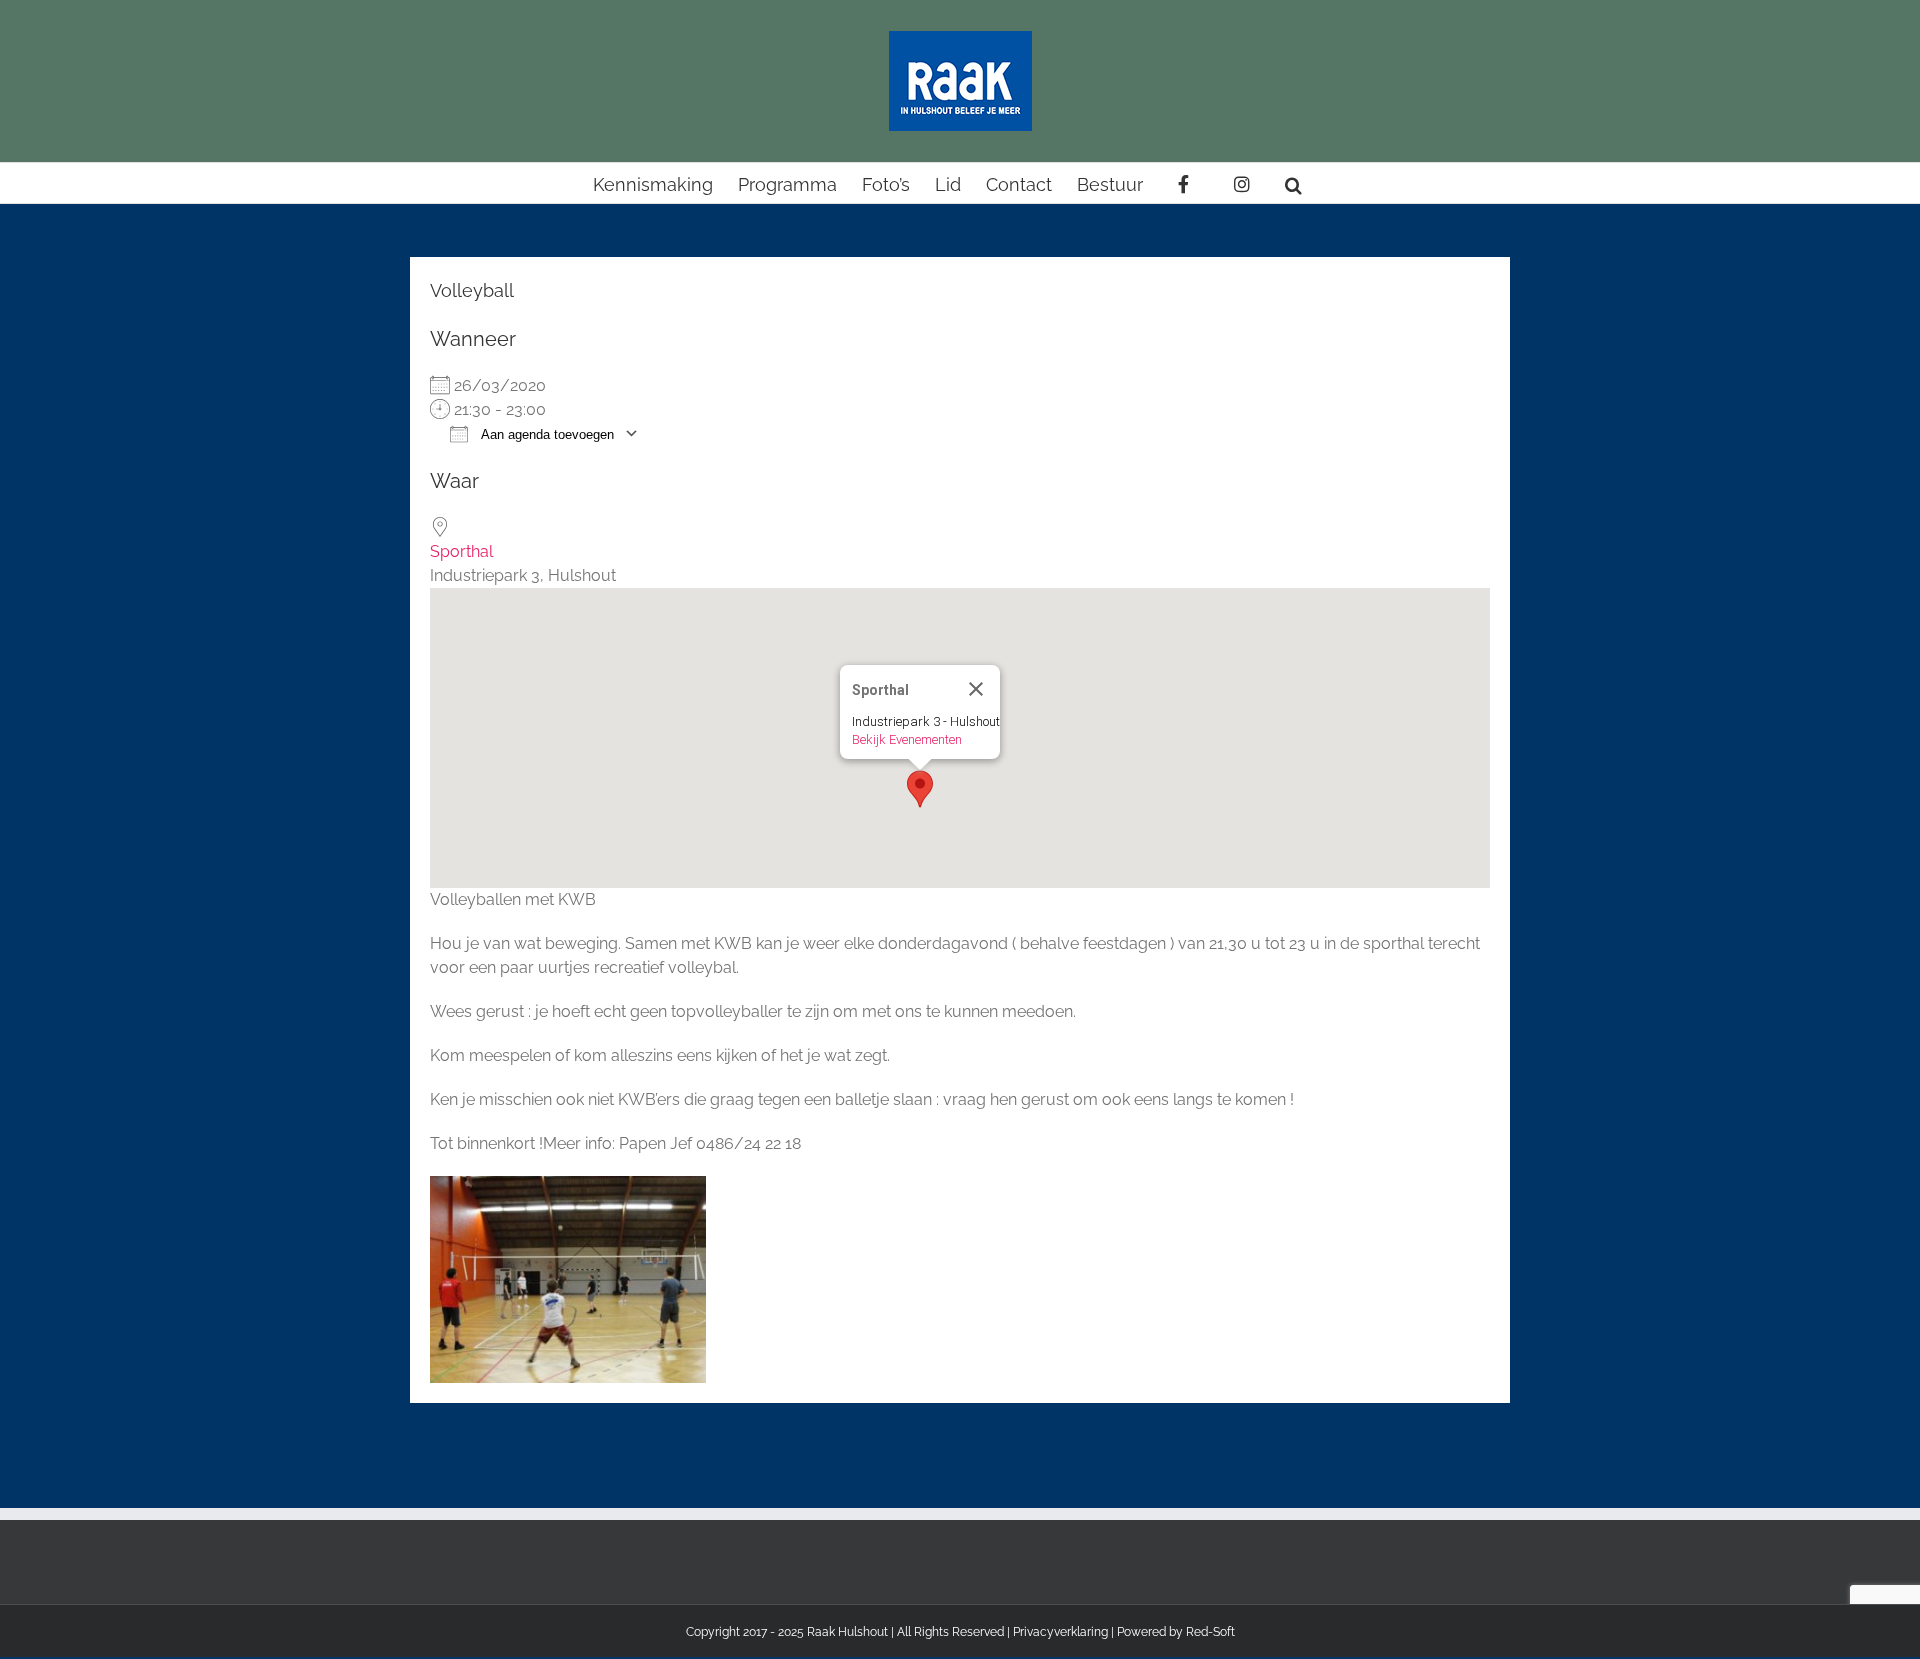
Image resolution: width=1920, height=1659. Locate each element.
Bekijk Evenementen (907, 739)
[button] (1293, 183)
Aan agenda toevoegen (546, 434)
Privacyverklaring (1060, 1632)
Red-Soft (1210, 1632)
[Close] (976, 689)
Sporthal (461, 551)
